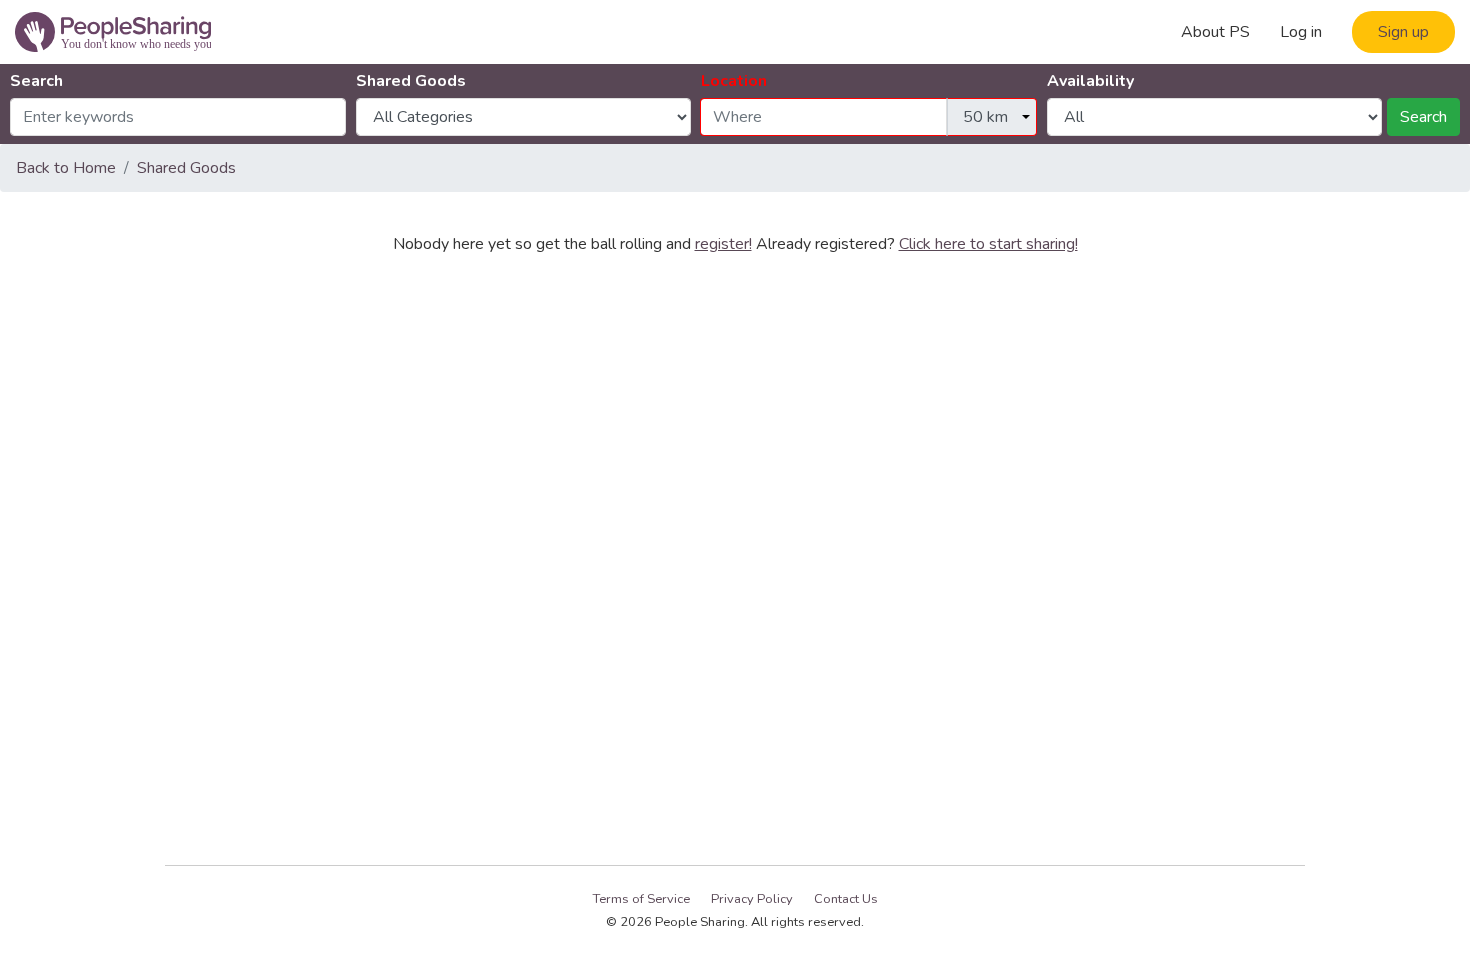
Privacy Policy (752, 899)
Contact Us (846, 899)
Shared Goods (411, 81)
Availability (1090, 81)
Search (36, 81)
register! (723, 244)
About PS (1215, 32)
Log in (1301, 32)
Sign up (1403, 32)
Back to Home (66, 168)
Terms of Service (641, 899)
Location (734, 81)
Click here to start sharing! (988, 244)
